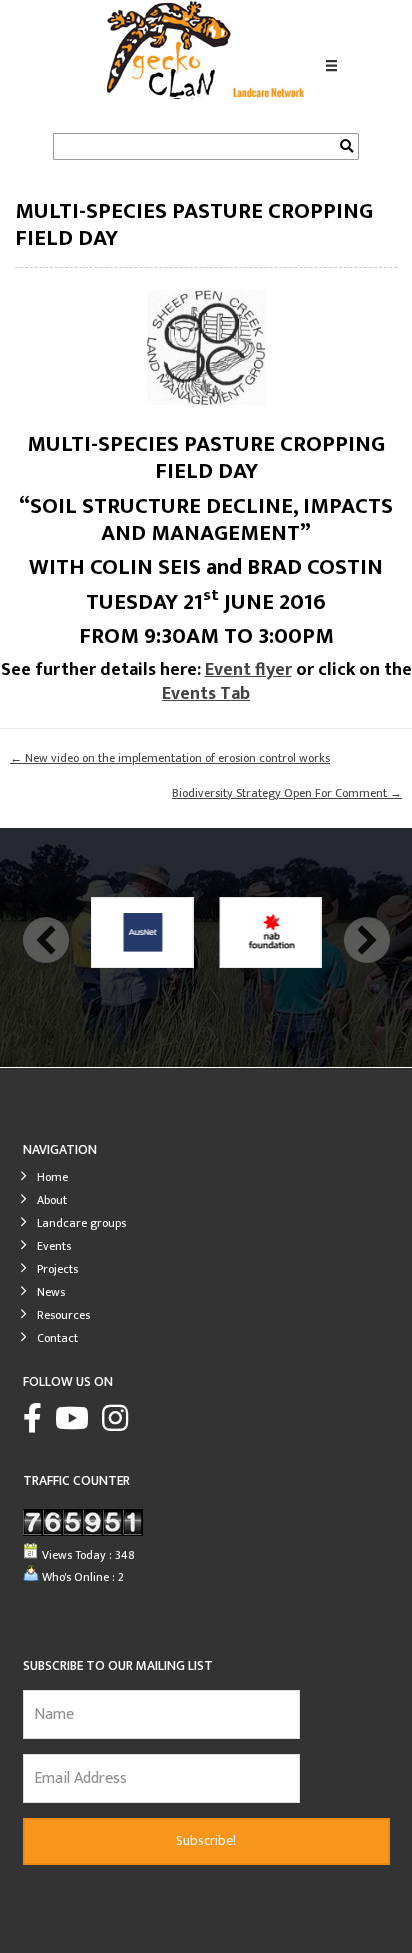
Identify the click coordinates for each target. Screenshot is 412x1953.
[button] (46, 940)
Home (52, 1175)
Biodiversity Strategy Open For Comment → (287, 793)
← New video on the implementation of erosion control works (170, 758)
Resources (63, 1313)
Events (54, 1244)
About (52, 1198)
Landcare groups (81, 1221)
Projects (57, 1267)
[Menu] (332, 67)
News (51, 1290)
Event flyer (248, 670)
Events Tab (206, 694)
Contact (57, 1336)
